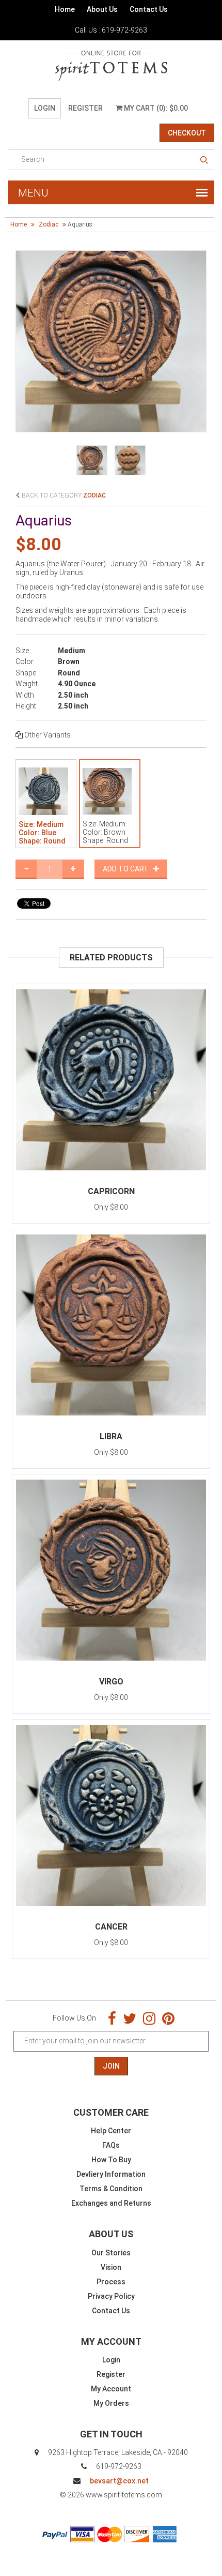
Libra (111, 1436)
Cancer (111, 1927)
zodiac (49, 224)
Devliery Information (111, 2174)
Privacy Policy (111, 2296)
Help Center (111, 2131)
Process (111, 2282)
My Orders (111, 2403)
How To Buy (111, 2160)
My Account (111, 2389)
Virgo (111, 1682)
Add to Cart (128, 869)
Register (85, 108)
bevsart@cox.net (119, 2481)
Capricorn (111, 1191)
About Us (102, 9)
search (204, 160)
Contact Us (149, 9)
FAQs (111, 2145)
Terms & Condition (111, 2189)
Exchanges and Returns (111, 2203)
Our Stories (111, 2253)
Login (45, 108)
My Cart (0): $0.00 (155, 108)
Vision (111, 2267)
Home (65, 9)
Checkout (187, 133)
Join (111, 2066)
